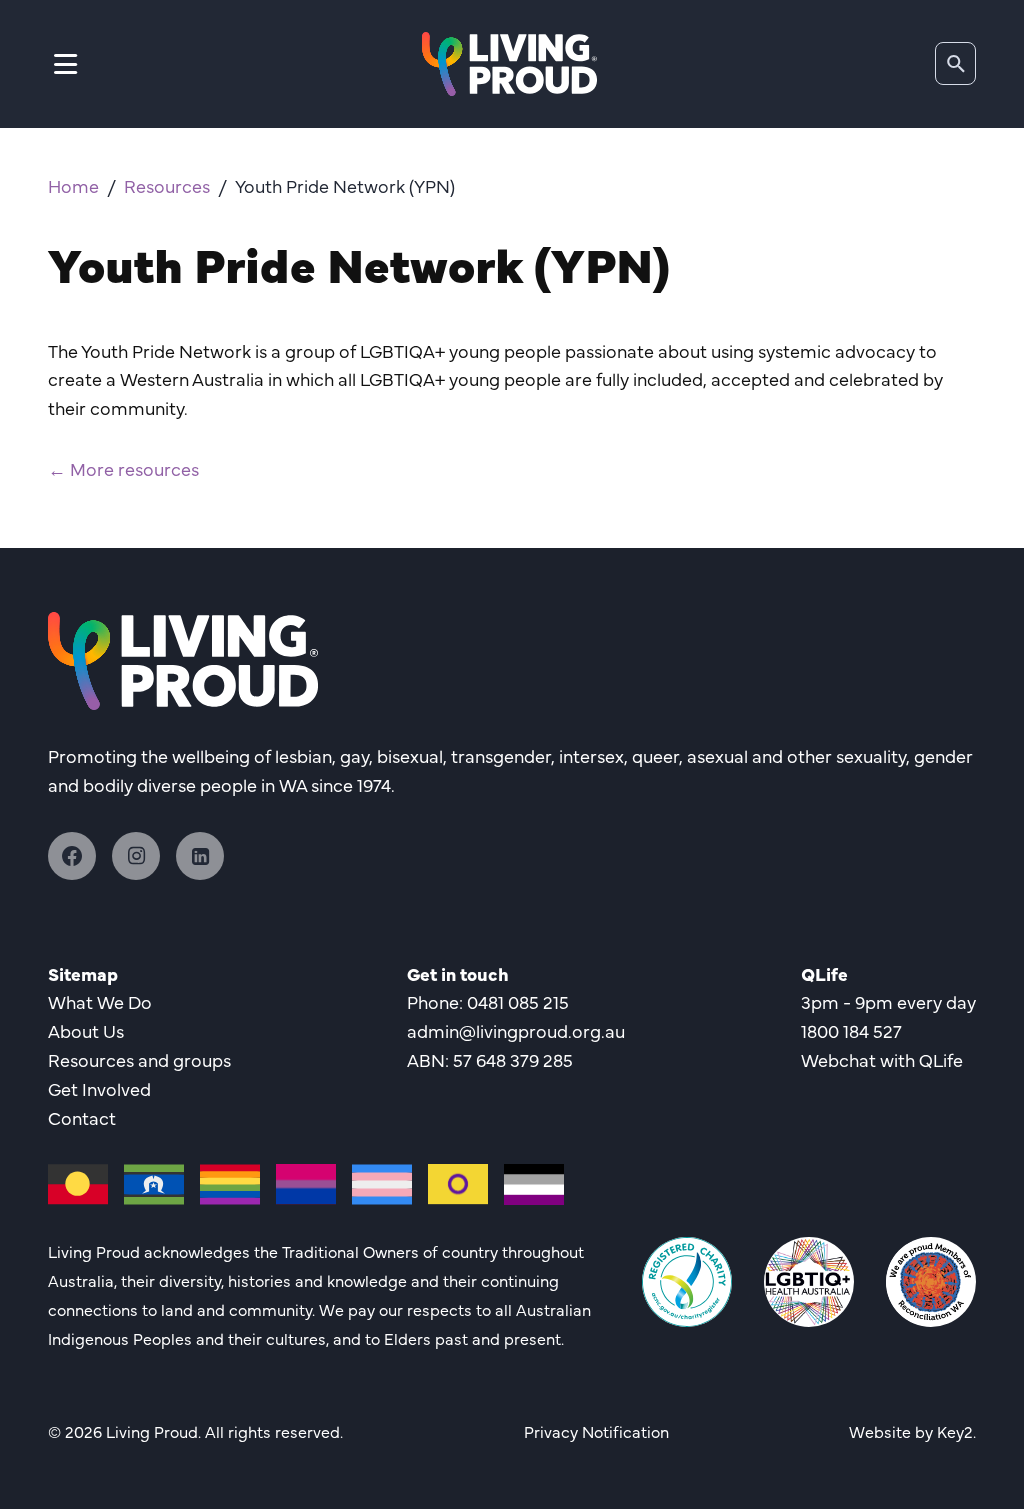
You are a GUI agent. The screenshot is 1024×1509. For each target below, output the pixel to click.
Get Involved (99, 1088)
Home (73, 185)
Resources (167, 185)
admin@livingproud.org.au (516, 1030)
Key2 (955, 1431)
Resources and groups (139, 1059)
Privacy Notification (596, 1431)
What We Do (100, 1001)
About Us (86, 1030)
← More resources (123, 468)
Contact (82, 1117)
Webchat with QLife (882, 1059)
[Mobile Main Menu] (65, 63)
